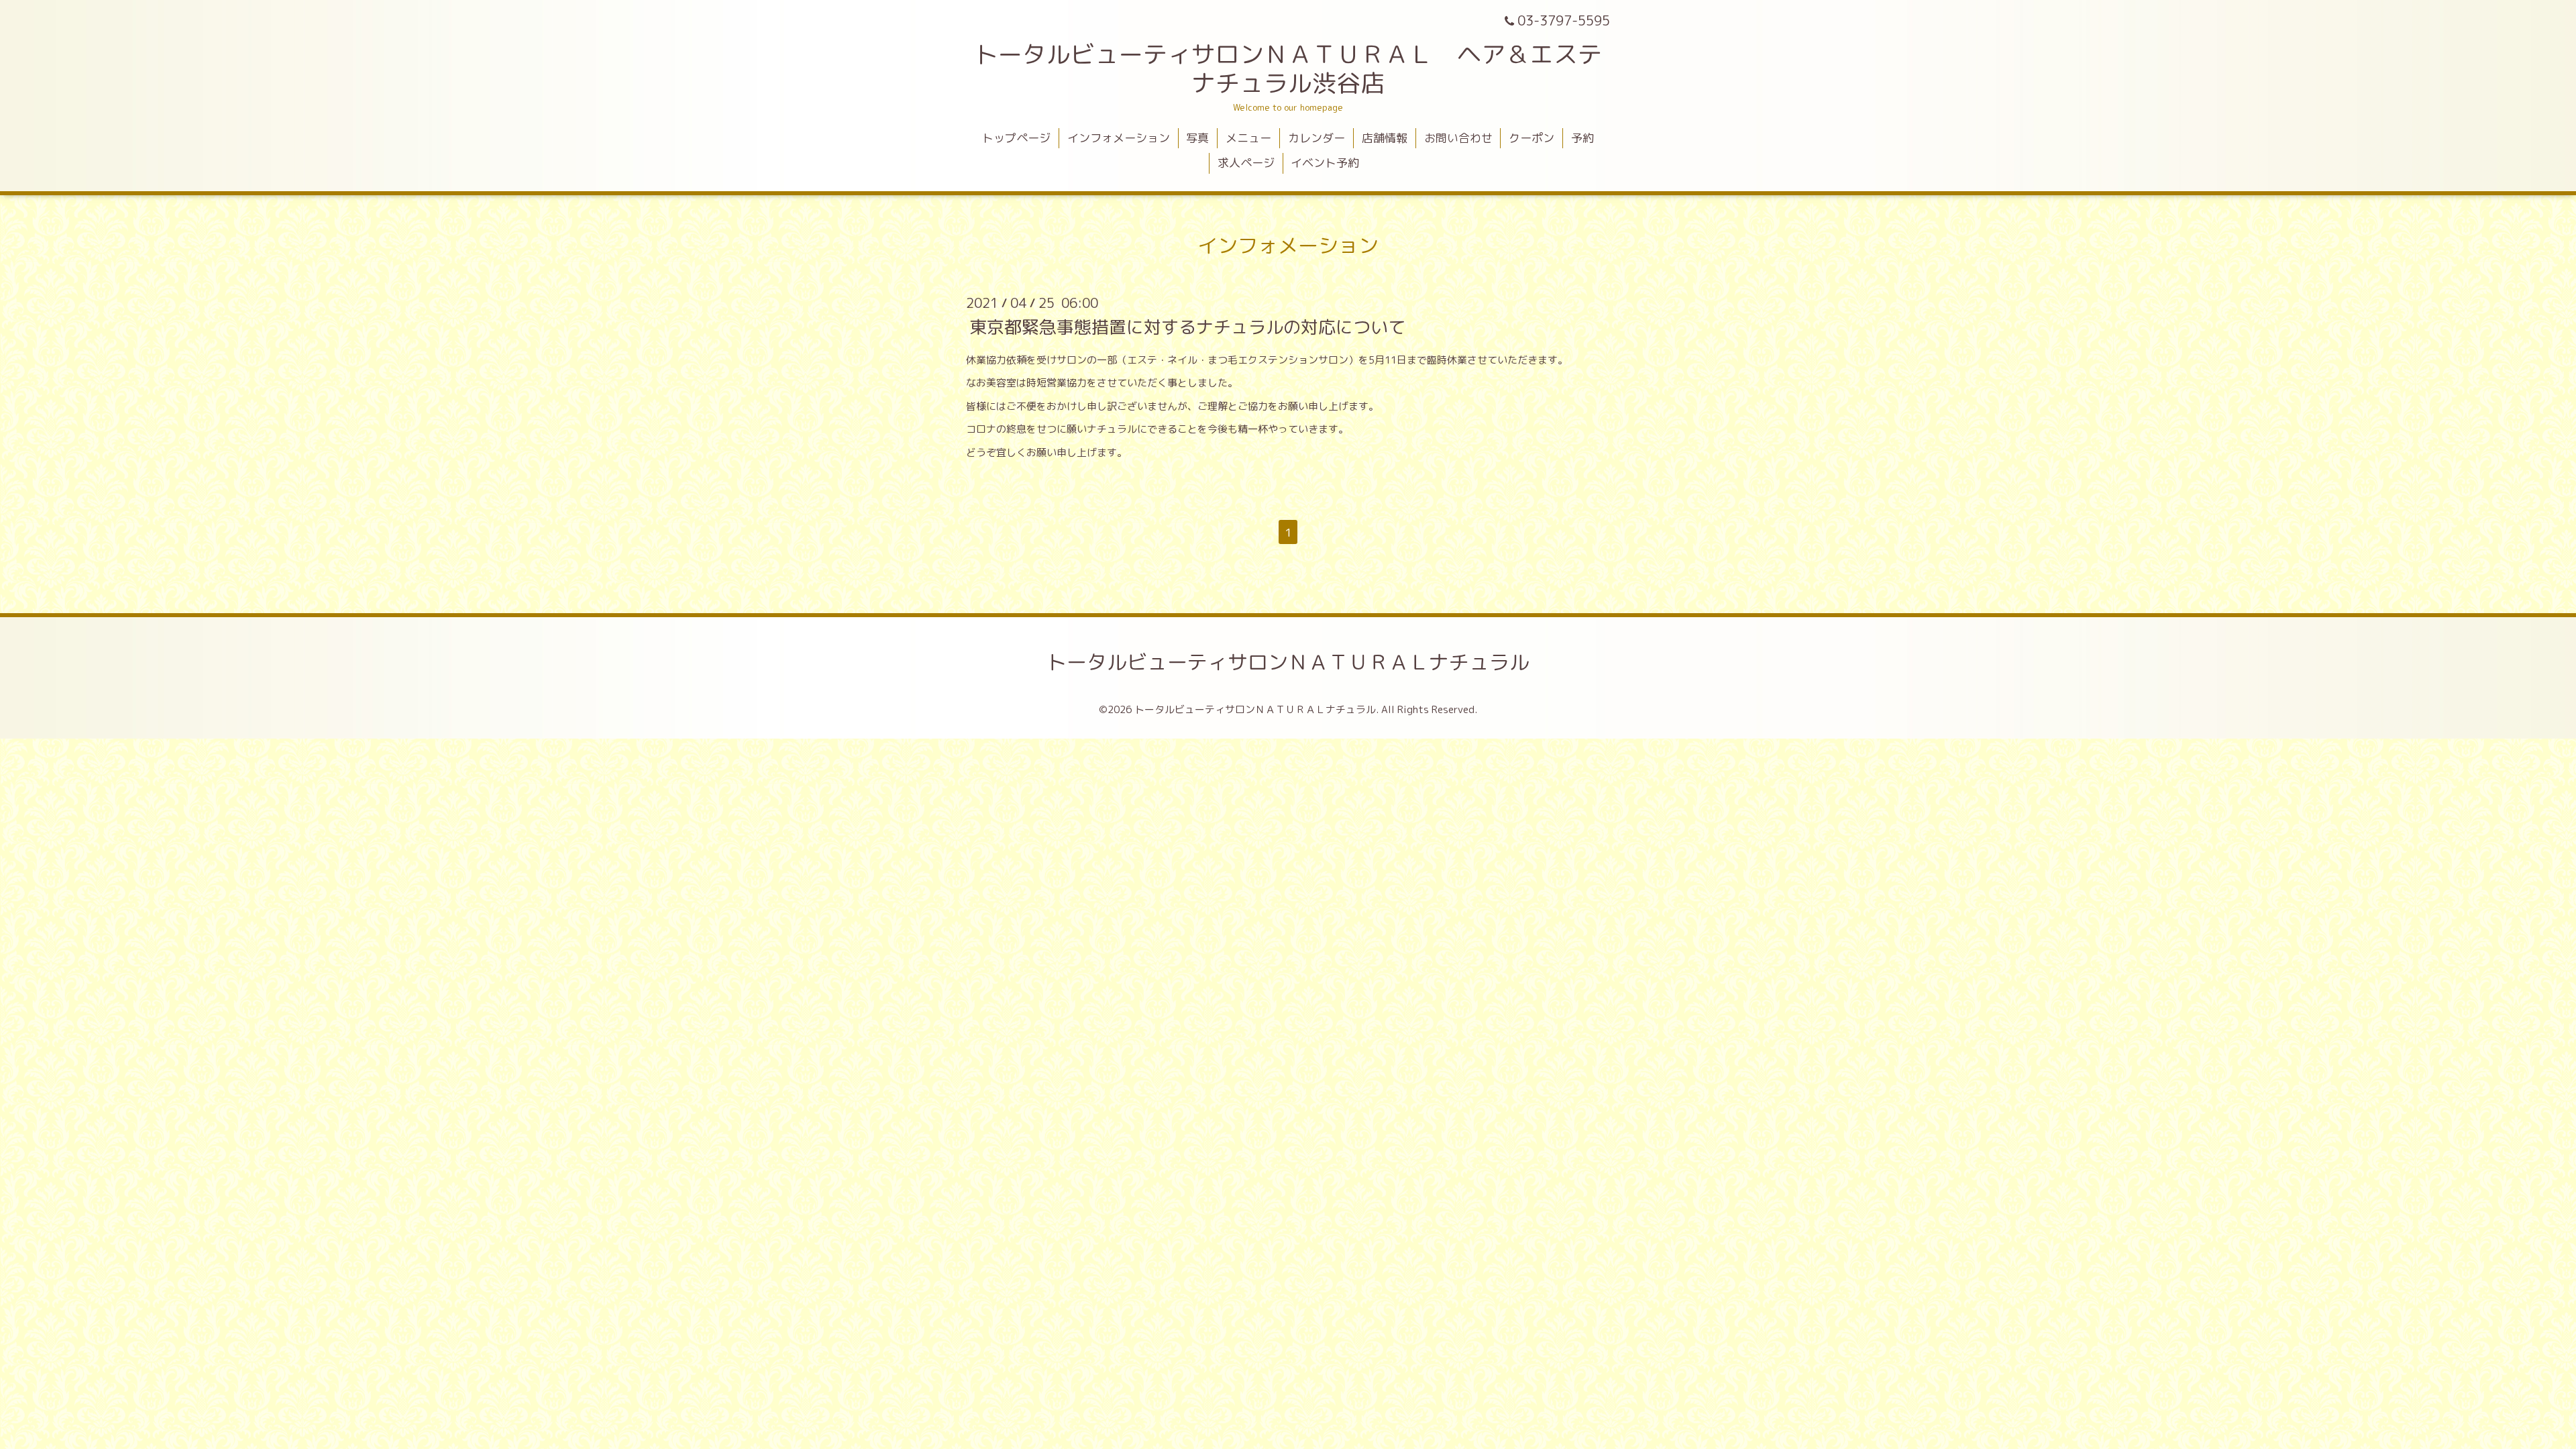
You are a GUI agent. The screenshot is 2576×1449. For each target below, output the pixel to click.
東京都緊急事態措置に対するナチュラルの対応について (1187, 326)
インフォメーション (1119, 138)
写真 (1197, 138)
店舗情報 (1385, 138)
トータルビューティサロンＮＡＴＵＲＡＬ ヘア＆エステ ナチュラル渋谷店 (1300, 68)
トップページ (1016, 138)
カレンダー (1317, 138)
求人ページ (1246, 163)
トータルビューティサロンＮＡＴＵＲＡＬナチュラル (1288, 662)
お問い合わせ (1458, 138)
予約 (1582, 138)
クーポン (1532, 138)
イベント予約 (1325, 163)
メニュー (1248, 138)
